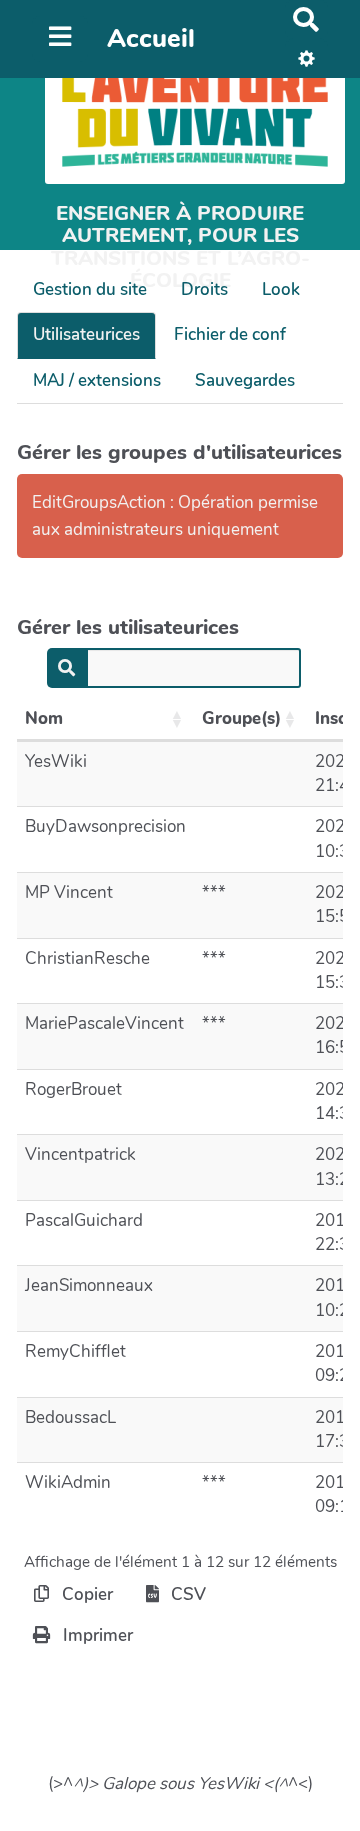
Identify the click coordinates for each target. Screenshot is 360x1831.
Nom (44, 718)
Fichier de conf (230, 334)
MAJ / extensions (97, 380)
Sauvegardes (245, 380)
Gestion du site (90, 289)
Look (281, 289)
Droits (204, 289)
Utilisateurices (86, 334)
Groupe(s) (241, 718)
